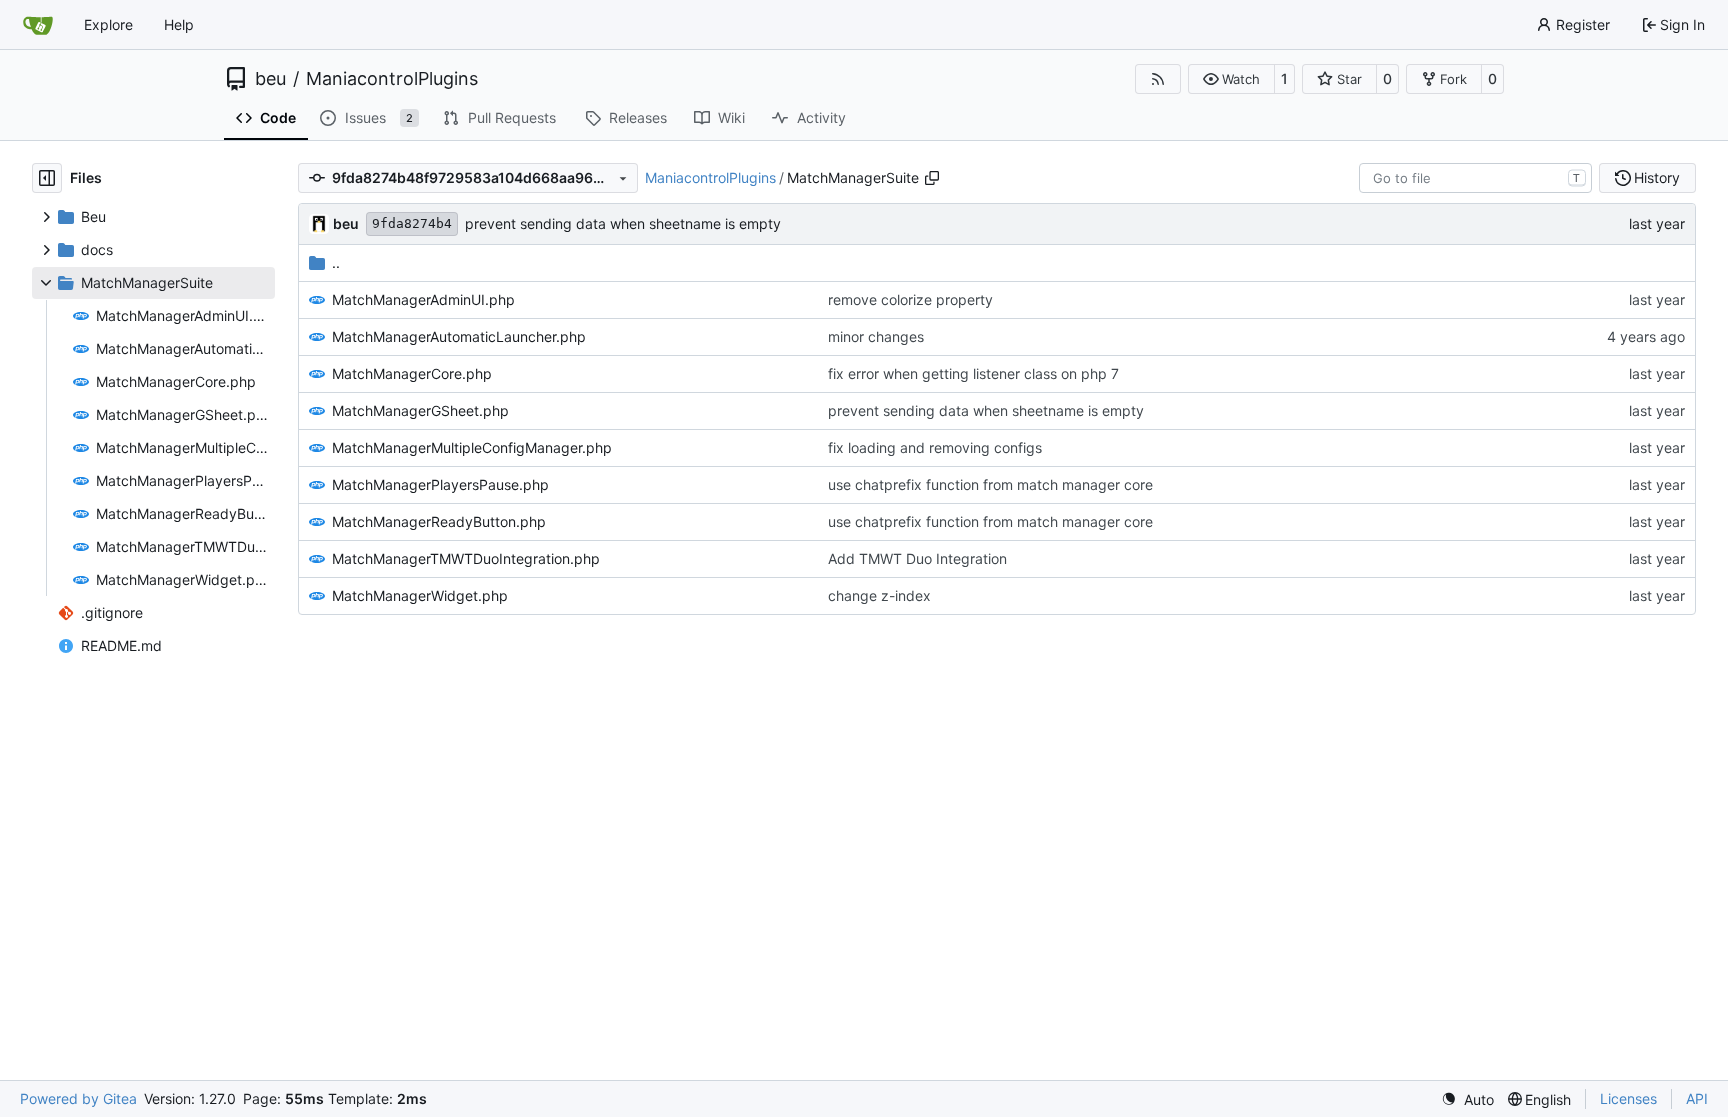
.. (336, 262)
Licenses (1628, 1098)
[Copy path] (932, 178)
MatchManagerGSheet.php (420, 410)
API (1697, 1098)
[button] (1231, 79)
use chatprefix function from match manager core (990, 484)
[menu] (1467, 1099)
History (1657, 177)
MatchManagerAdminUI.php (423, 299)
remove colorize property (910, 299)
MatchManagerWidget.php (420, 595)
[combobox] (1475, 178)
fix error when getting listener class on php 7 (973, 373)
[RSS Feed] (1158, 79)
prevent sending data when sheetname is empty (623, 223)
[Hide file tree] (47, 178)
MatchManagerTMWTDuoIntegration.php (466, 558)
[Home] (38, 25)
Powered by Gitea (78, 1098)
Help (179, 24)
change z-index (879, 595)
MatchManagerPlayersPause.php (440, 484)
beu (270, 79)
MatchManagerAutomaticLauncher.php (459, 336)
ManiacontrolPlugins (392, 79)
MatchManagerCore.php (412, 373)
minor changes (876, 336)
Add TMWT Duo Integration (917, 558)
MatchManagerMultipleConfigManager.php (472, 447)
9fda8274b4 (412, 223)
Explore (108, 24)
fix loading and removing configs (935, 447)
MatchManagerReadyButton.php (439, 521)
